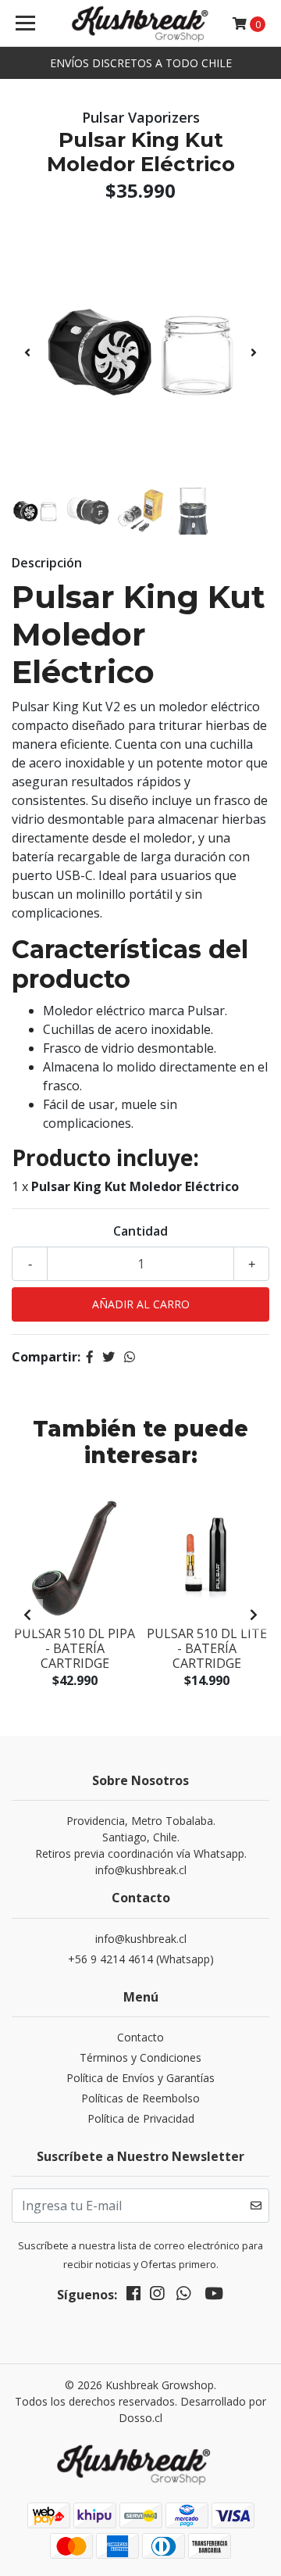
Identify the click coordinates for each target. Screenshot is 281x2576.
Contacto (140, 2037)
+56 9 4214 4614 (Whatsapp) (141, 1959)
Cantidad (140, 1231)
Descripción (47, 563)
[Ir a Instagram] (157, 2296)
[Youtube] (214, 2296)
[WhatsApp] (183, 2296)
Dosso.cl (140, 2418)
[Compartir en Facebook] (90, 1357)
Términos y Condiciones (140, 2057)
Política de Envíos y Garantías (140, 2078)
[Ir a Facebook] (133, 2296)
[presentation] (27, 352)
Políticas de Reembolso (140, 2098)
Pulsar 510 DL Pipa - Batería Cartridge (75, 1648)
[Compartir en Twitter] (108, 1357)
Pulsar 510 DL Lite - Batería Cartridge (207, 1648)
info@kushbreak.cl (141, 1939)
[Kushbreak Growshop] (140, 23)
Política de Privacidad (141, 2118)
